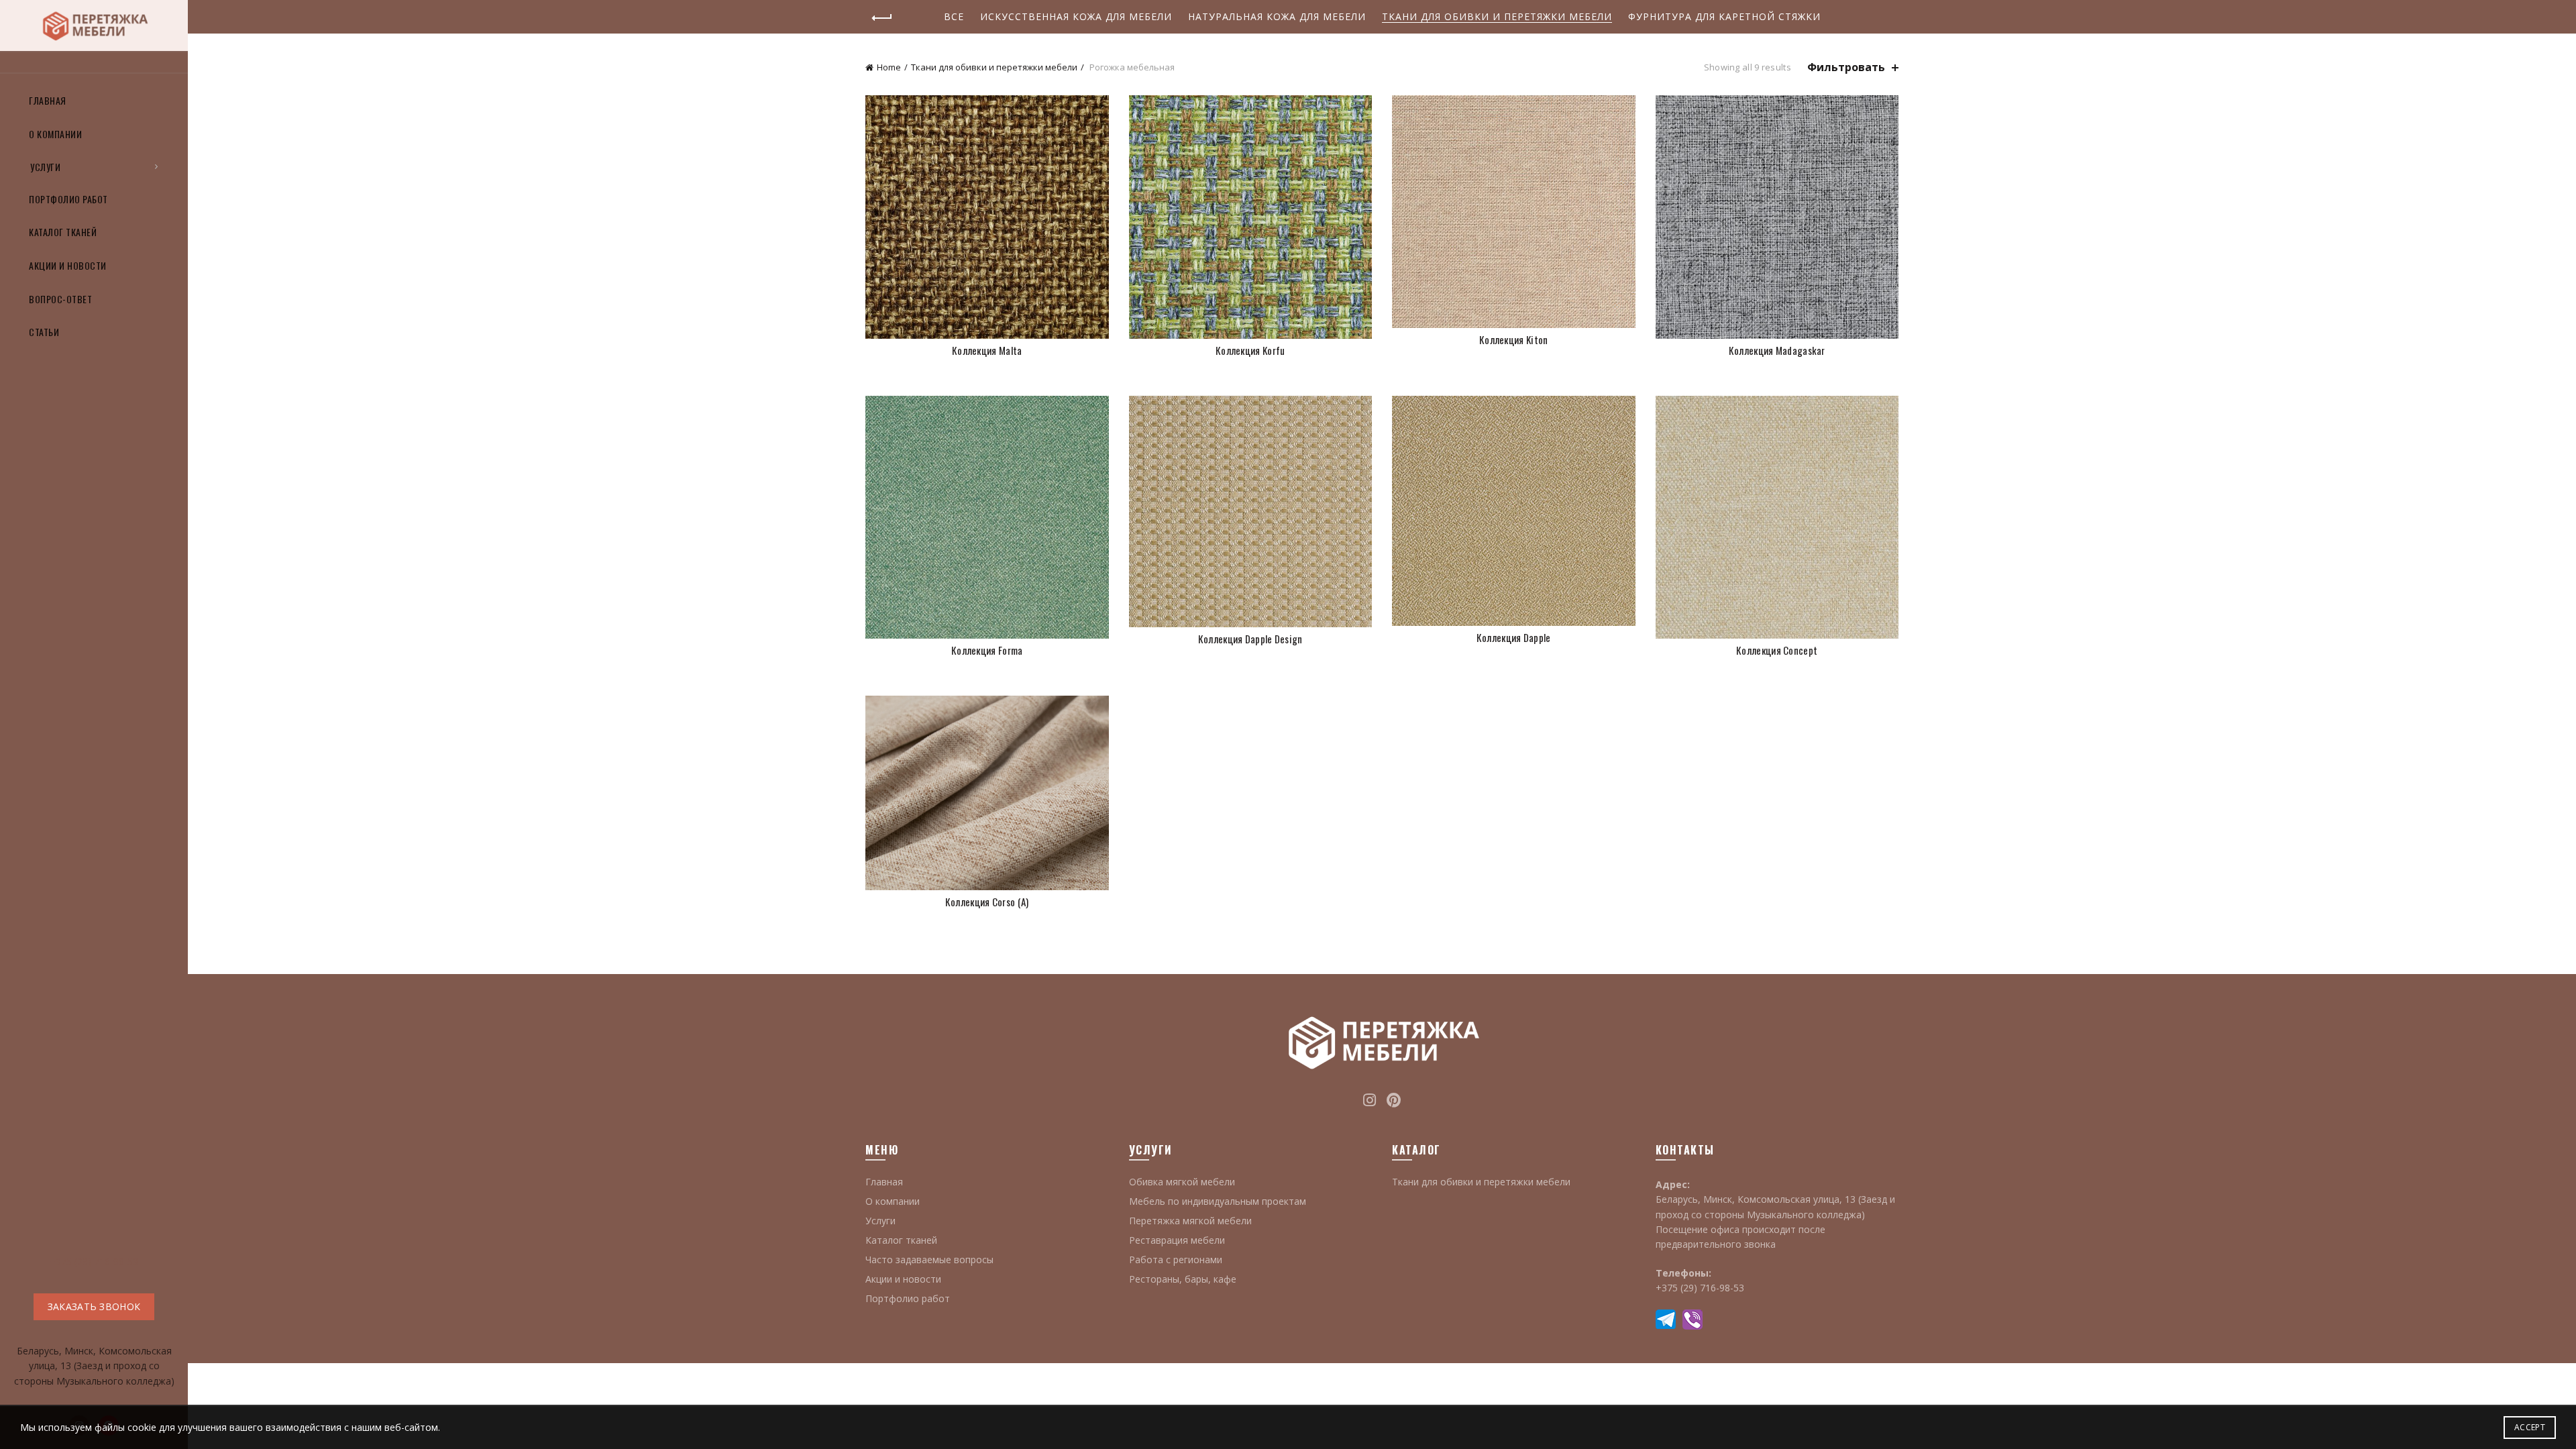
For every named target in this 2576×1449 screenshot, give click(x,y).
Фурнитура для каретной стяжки (1724, 16)
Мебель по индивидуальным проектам (1218, 1201)
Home (889, 67)
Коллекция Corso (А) (987, 902)
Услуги (45, 167)
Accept (2530, 1427)
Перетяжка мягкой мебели (1190, 1221)
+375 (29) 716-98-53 (94, 1262)
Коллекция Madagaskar (1777, 351)
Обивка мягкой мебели (1182, 1182)
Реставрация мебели (1177, 1240)
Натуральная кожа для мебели (1277, 16)
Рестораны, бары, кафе (1183, 1279)
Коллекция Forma (987, 650)
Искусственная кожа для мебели (1076, 16)
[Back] (882, 18)
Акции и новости (68, 265)
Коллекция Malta (987, 351)
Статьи (44, 332)
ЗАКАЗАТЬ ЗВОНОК (94, 1306)
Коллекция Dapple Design (1250, 639)
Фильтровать (1846, 67)
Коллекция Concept (1777, 650)
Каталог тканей (63, 232)
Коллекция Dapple (1514, 638)
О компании (55, 134)
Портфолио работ (68, 199)
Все (954, 16)
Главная (48, 100)
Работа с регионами (1176, 1259)
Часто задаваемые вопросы (929, 1259)
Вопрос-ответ (60, 299)
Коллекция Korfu (1250, 351)
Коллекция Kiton (1514, 340)
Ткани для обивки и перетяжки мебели (1497, 16)
